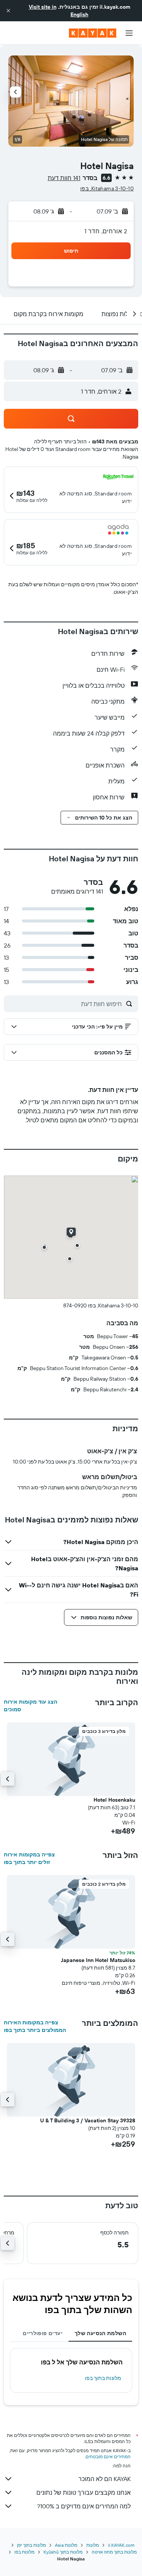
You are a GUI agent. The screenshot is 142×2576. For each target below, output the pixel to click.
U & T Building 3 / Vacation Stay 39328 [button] (88, 2120)
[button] (8, 11)
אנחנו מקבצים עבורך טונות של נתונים (83, 2492)
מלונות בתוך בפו (103, 2378)
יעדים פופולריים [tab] (43, 2333)
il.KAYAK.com (121, 2545)
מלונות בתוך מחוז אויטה (114, 2552)
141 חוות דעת (64, 178)
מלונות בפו (24, 2552)
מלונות (93, 2545)
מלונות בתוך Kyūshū (63, 2552)
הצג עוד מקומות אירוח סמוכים (30, 1706)
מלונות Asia (66, 2545)
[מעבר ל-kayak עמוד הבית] (93, 33)
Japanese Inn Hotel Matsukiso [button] (98, 1960)
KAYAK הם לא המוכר (105, 2479)
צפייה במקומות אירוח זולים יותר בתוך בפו (29, 1858)
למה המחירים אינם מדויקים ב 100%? (84, 2506)
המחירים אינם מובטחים (108, 2457)
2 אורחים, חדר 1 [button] (106, 231)
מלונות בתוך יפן (31, 2545)
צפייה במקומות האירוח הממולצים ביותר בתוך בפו (35, 2026)
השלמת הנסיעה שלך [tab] (100, 2333)
